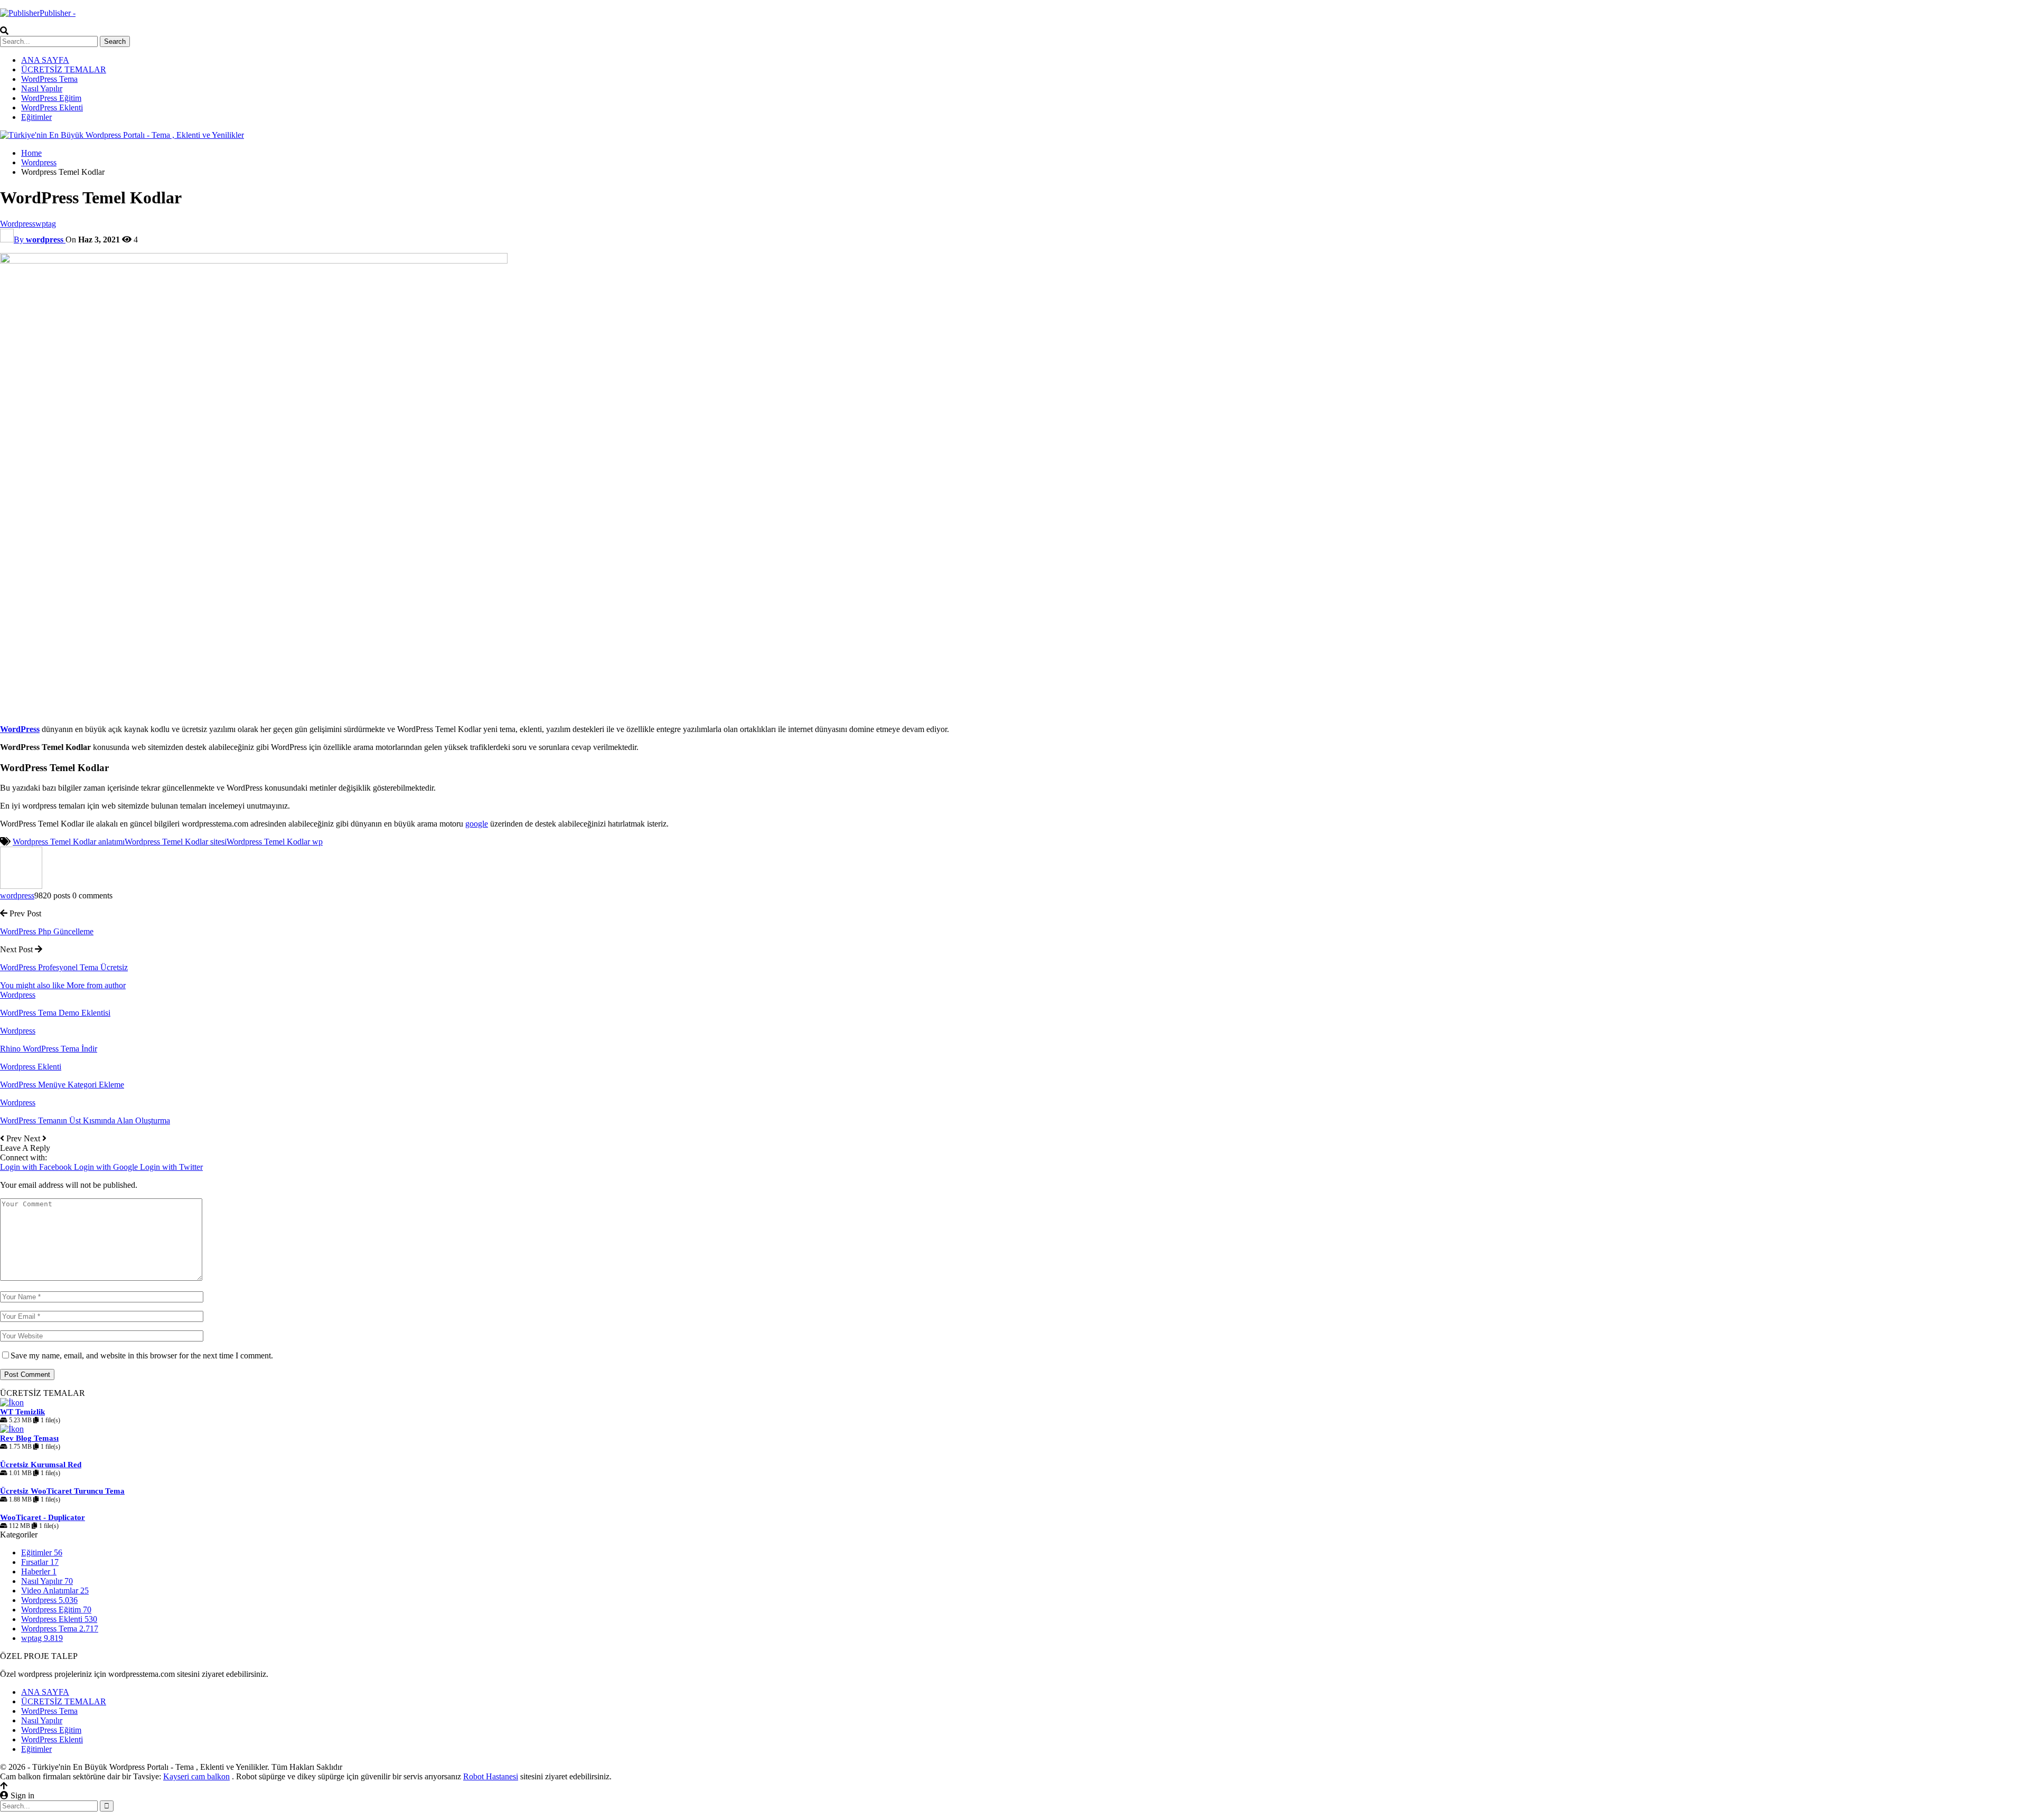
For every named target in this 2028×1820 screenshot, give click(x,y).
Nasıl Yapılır (42, 88)
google (477, 824)
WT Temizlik (22, 1412)
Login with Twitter (171, 1167)
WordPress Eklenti (52, 107)
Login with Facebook (37, 1167)
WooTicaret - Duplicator (43, 1517)
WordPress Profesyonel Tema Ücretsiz (64, 967)
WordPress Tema (49, 79)
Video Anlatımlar (55, 1591)
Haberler (39, 1572)
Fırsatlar (40, 1562)
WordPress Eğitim (51, 98)
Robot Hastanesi (491, 1776)
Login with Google (107, 1167)
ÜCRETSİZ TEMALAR (64, 69)
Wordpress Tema (60, 1629)
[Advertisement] (317, 642)
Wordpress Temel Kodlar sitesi (176, 842)
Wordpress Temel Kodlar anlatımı (69, 842)
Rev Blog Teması (29, 1438)
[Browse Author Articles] (21, 886)
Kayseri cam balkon (196, 1776)
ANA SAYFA (45, 60)
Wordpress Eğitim (56, 1610)
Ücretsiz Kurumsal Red (41, 1465)
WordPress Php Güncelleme (47, 931)
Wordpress (18, 224)
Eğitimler (36, 117)
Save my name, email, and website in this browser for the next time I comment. (142, 1355)
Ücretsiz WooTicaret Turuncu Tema (62, 1491)
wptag (46, 224)
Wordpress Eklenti (31, 1067)
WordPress (20, 729)
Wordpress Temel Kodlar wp (275, 842)
